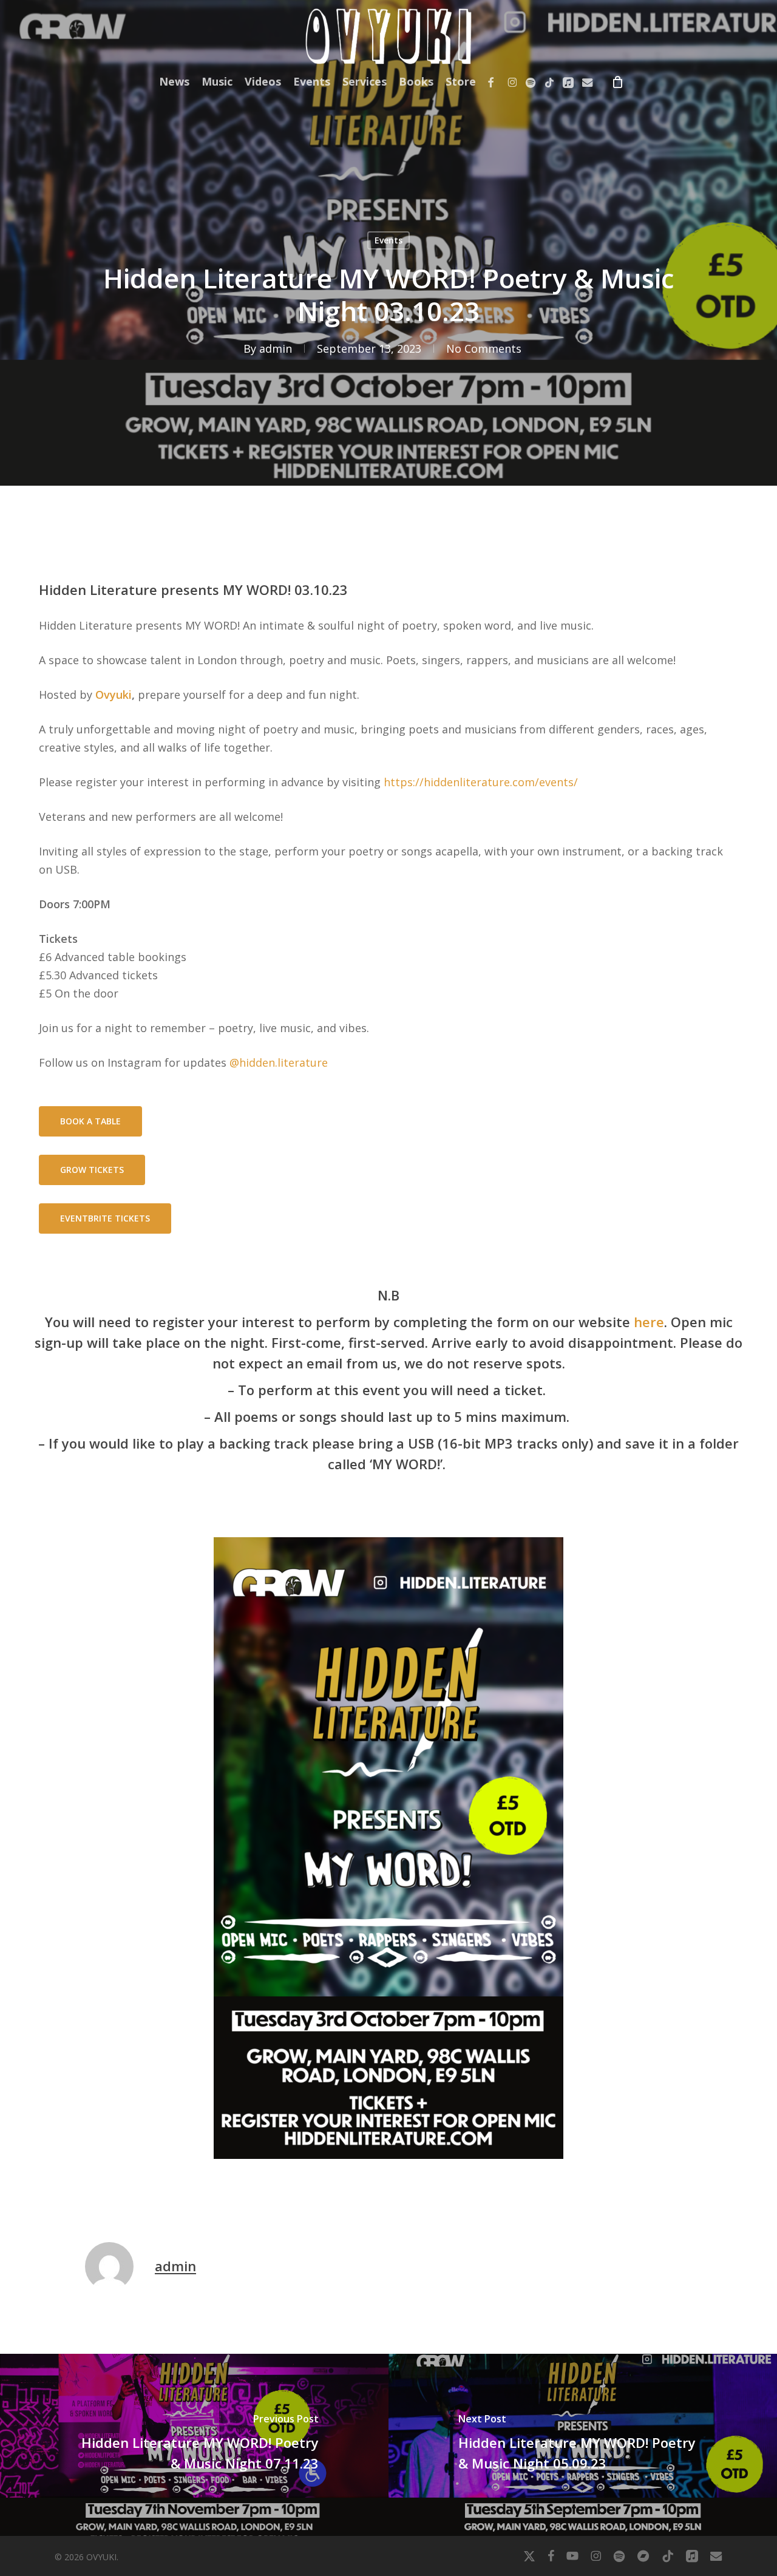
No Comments (484, 348)
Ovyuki (114, 695)
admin (276, 348)
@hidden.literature (279, 1062)
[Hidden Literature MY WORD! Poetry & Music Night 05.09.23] (583, 2445)
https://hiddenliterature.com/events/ (481, 782)
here (649, 1322)
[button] (90, 1121)
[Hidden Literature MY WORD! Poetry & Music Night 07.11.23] (194, 2445)
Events (388, 240)
